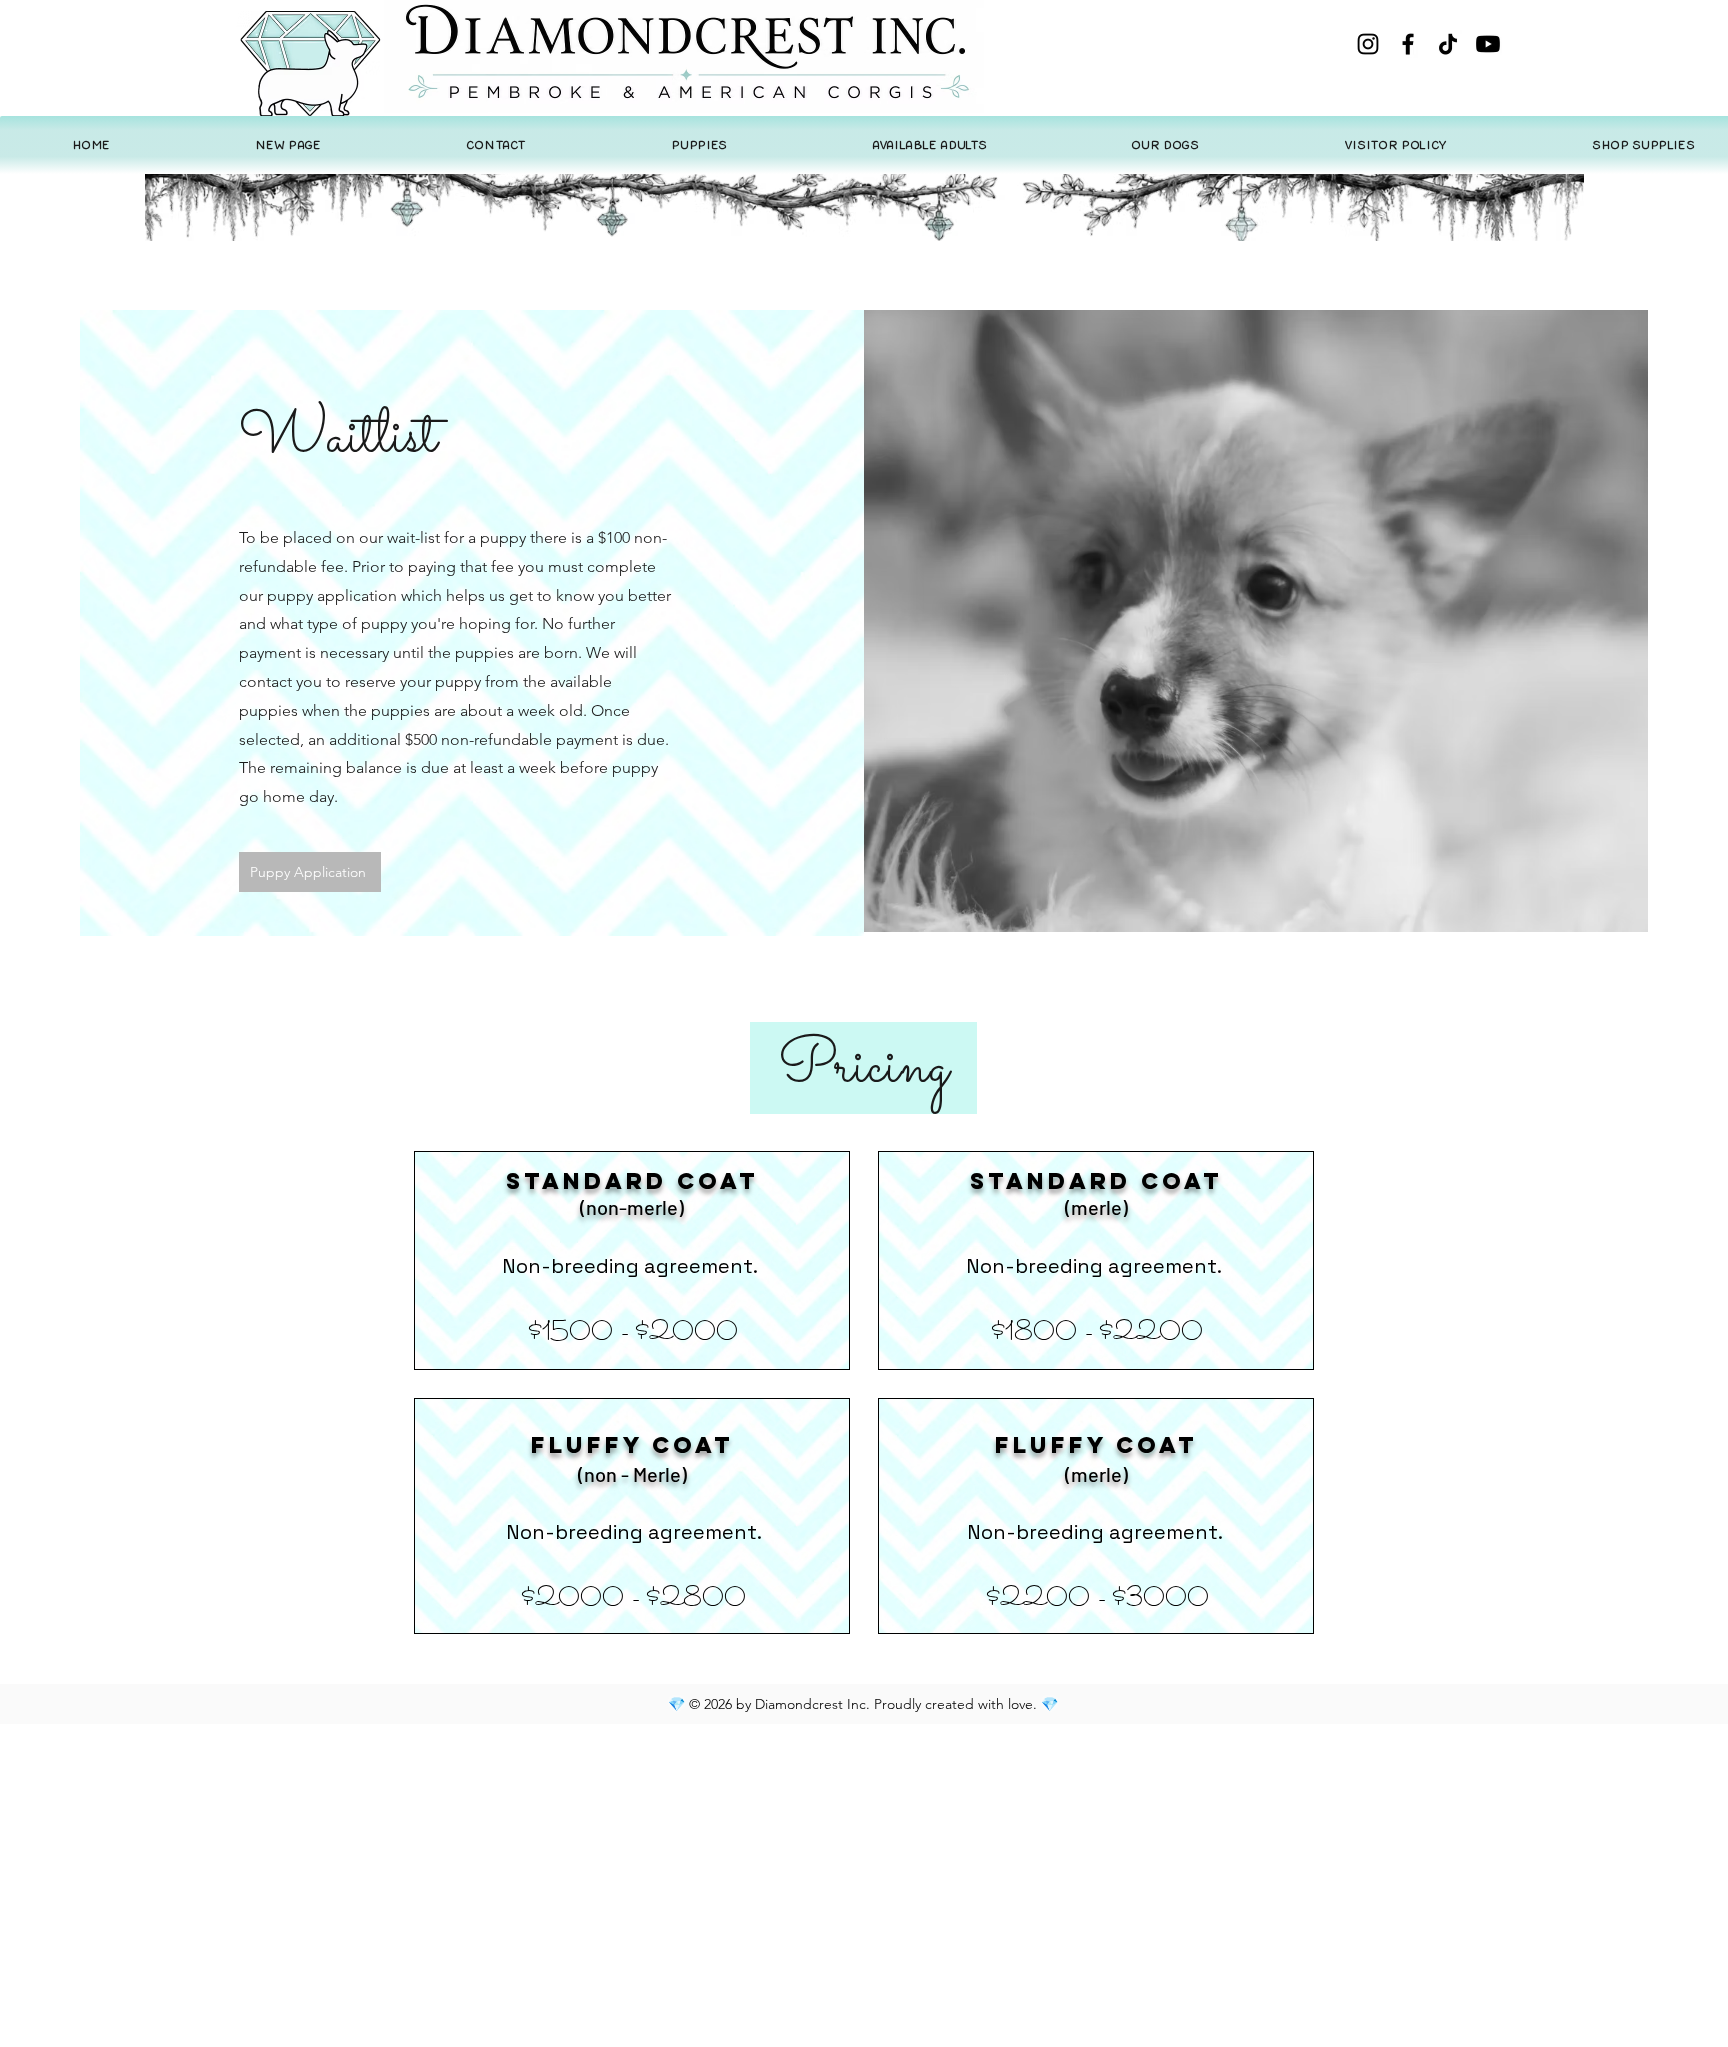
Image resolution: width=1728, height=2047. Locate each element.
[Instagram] (1368, 44)
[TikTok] (1448, 44)
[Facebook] (1408, 44)
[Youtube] (1488, 44)
